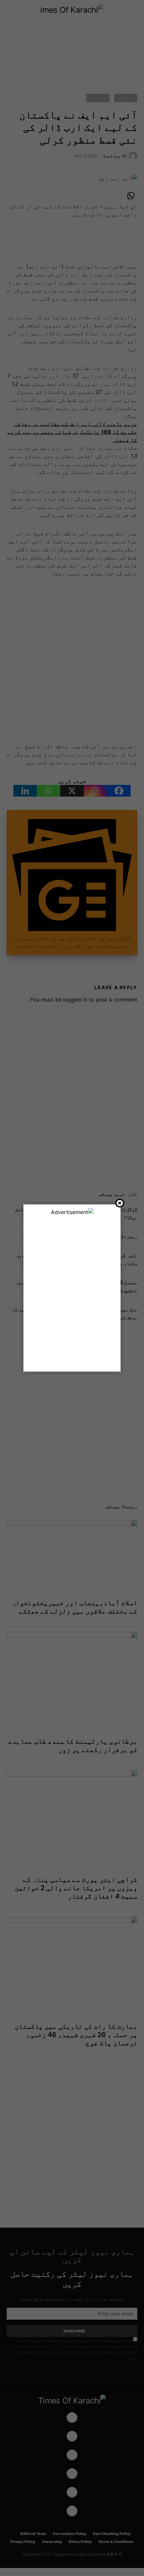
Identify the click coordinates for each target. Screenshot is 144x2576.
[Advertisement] (72, 1291)
